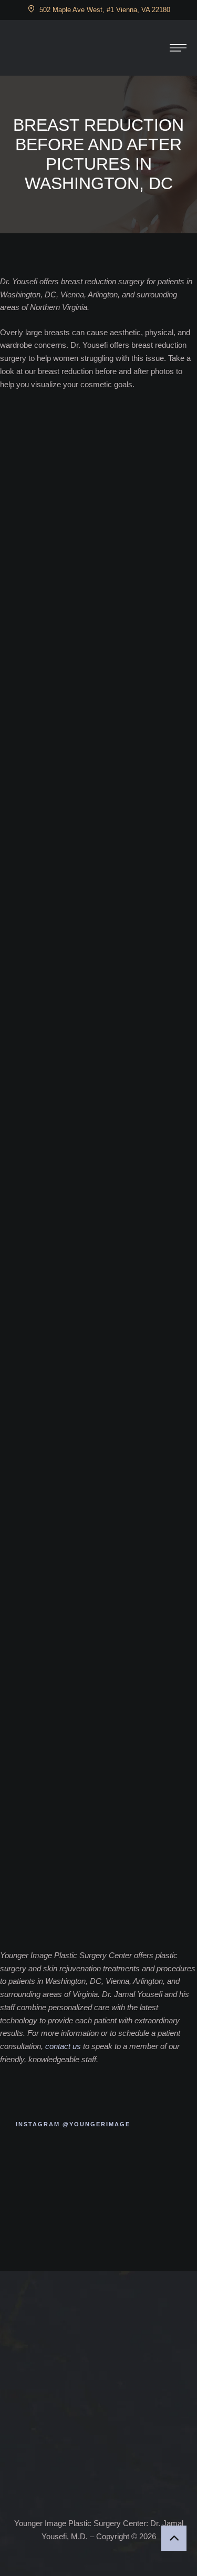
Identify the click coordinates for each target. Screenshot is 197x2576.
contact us (63, 2046)
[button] (178, 48)
